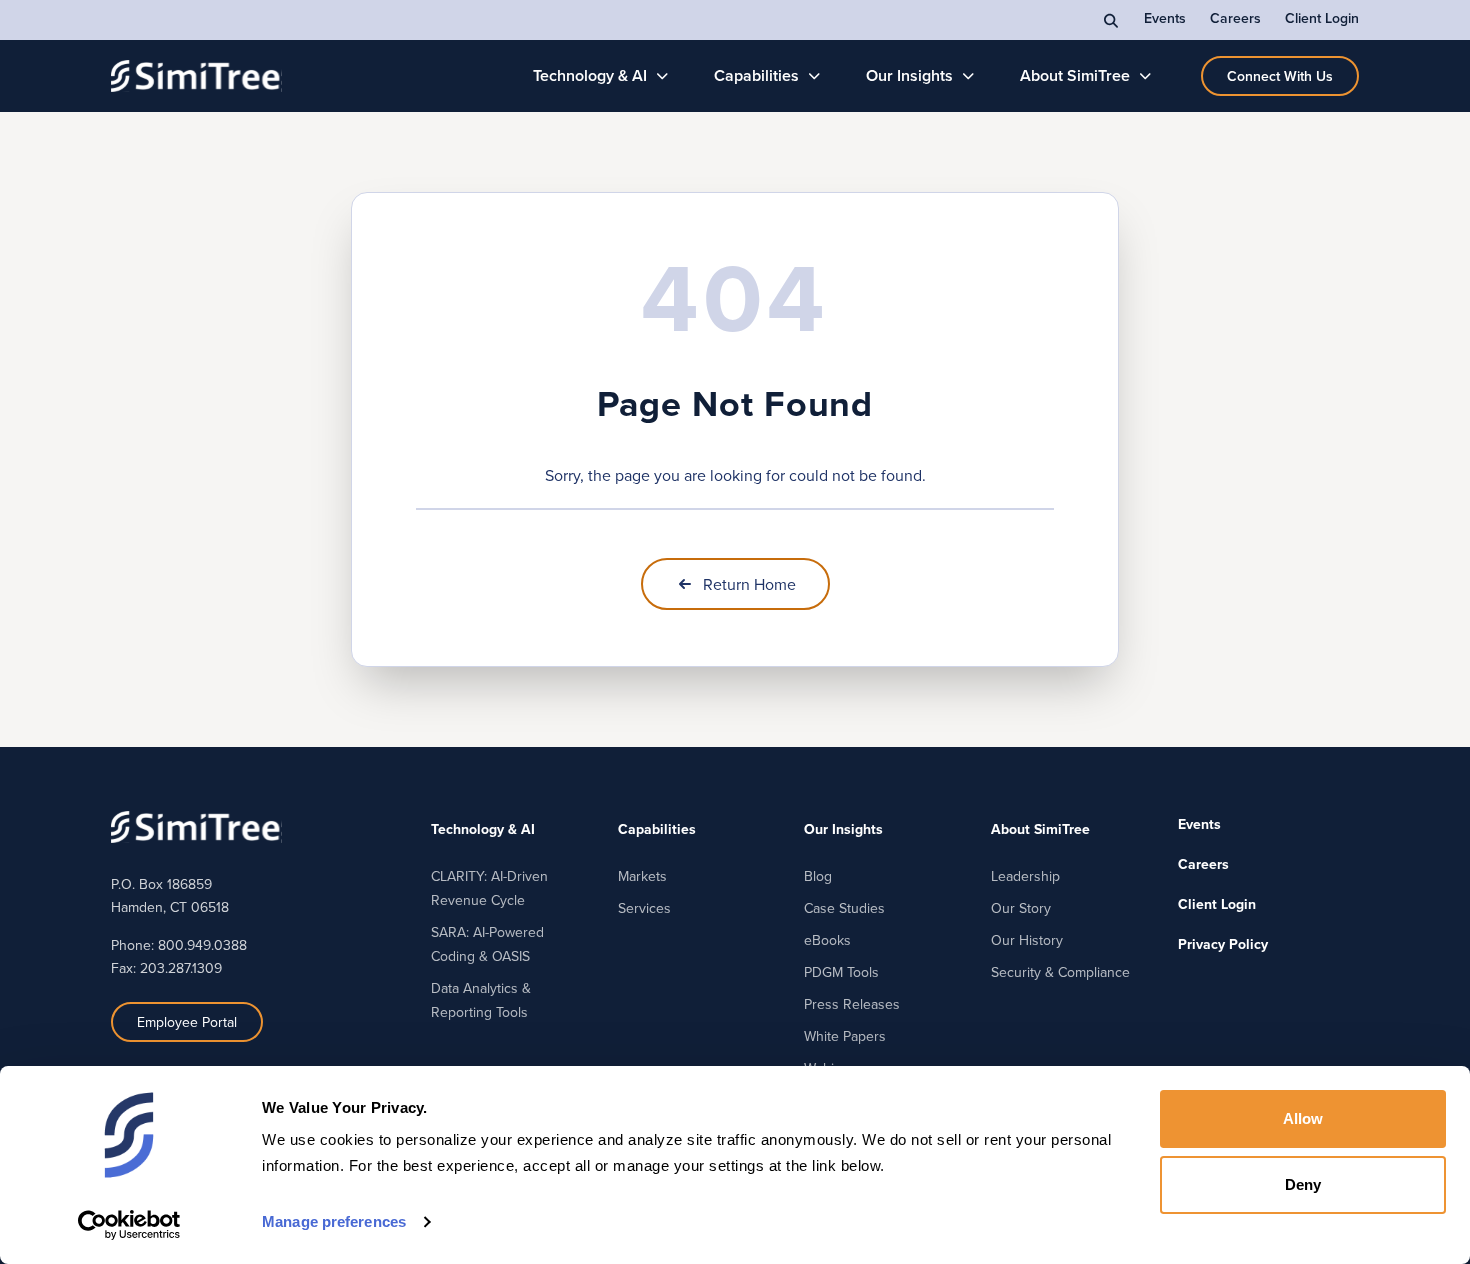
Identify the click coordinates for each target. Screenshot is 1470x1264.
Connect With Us (1280, 76)
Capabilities (756, 75)
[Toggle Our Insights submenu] (968, 76)
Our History (1027, 940)
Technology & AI (590, 75)
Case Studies (844, 908)
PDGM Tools (841, 972)
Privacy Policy (1223, 944)
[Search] (1112, 20)
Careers (1235, 18)
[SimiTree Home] (196, 76)
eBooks (827, 940)
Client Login (1322, 18)
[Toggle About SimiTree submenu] (1145, 76)
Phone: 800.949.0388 (179, 945)
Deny (1303, 1184)
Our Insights (909, 75)
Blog (818, 876)
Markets (642, 876)
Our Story (1021, 908)
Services (644, 908)
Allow (1303, 1118)
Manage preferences (334, 1221)
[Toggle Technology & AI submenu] (662, 76)
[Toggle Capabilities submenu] (814, 76)
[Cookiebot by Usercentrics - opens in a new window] (129, 1225)
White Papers (845, 1036)
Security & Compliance (1060, 972)
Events (1165, 18)
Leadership (1025, 876)
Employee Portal (187, 1022)
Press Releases (852, 1004)
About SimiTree (1075, 75)
